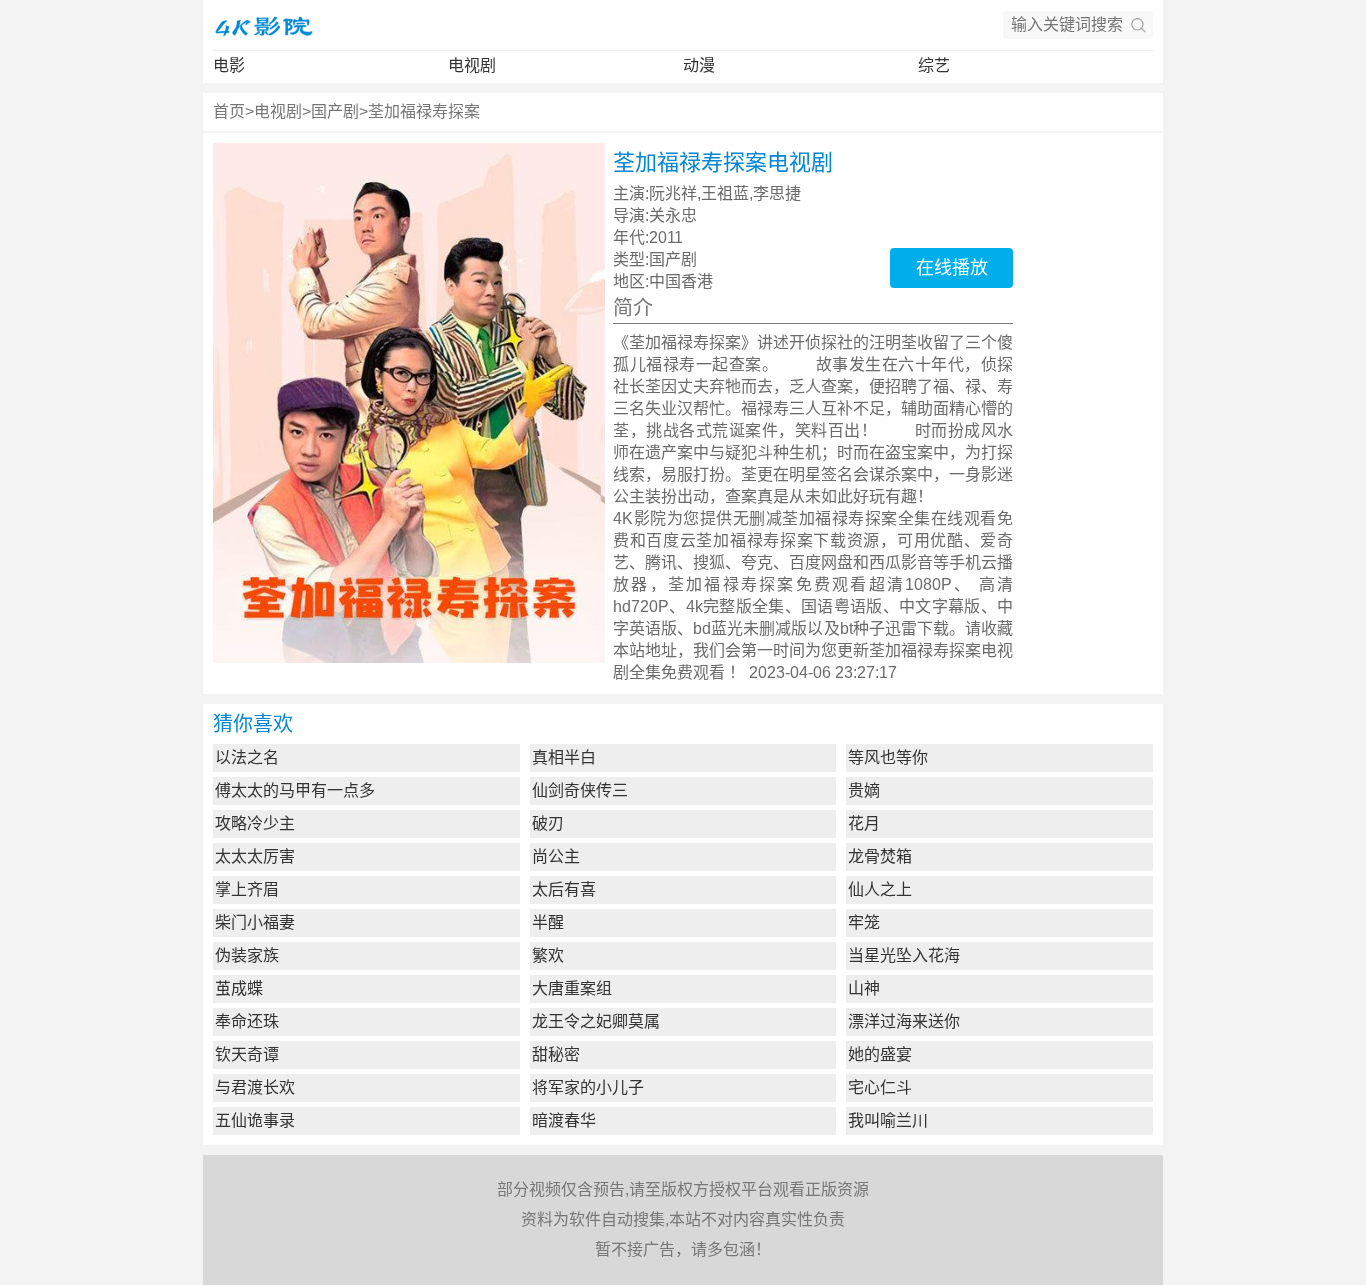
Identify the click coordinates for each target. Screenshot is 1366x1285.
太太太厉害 (255, 856)
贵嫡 (864, 790)
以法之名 (247, 757)
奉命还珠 (247, 1021)
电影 (229, 65)
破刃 (548, 823)
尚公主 (556, 856)
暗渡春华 (564, 1120)
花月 (864, 823)
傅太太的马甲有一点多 (295, 790)
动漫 (699, 65)
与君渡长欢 (255, 1087)
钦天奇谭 (247, 1054)
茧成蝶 (239, 988)
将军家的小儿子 (588, 1087)
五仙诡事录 (255, 1120)
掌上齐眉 (247, 889)
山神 (864, 988)
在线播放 (952, 268)
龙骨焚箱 (880, 856)
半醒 (548, 922)
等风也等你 (888, 757)
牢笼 (864, 922)
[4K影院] (263, 25)
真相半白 (564, 757)
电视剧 (472, 65)
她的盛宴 (880, 1054)
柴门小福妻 (255, 922)
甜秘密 (556, 1054)
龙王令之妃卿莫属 (596, 1021)
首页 (229, 111)
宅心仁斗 (880, 1087)
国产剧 (335, 111)
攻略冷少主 (255, 823)
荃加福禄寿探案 (424, 111)
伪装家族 (247, 955)
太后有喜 (564, 889)
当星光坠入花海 (904, 955)
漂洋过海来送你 (904, 1021)
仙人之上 (880, 889)
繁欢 (548, 955)
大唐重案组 (572, 988)
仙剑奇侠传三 (580, 790)
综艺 (934, 65)
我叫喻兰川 (888, 1120)
